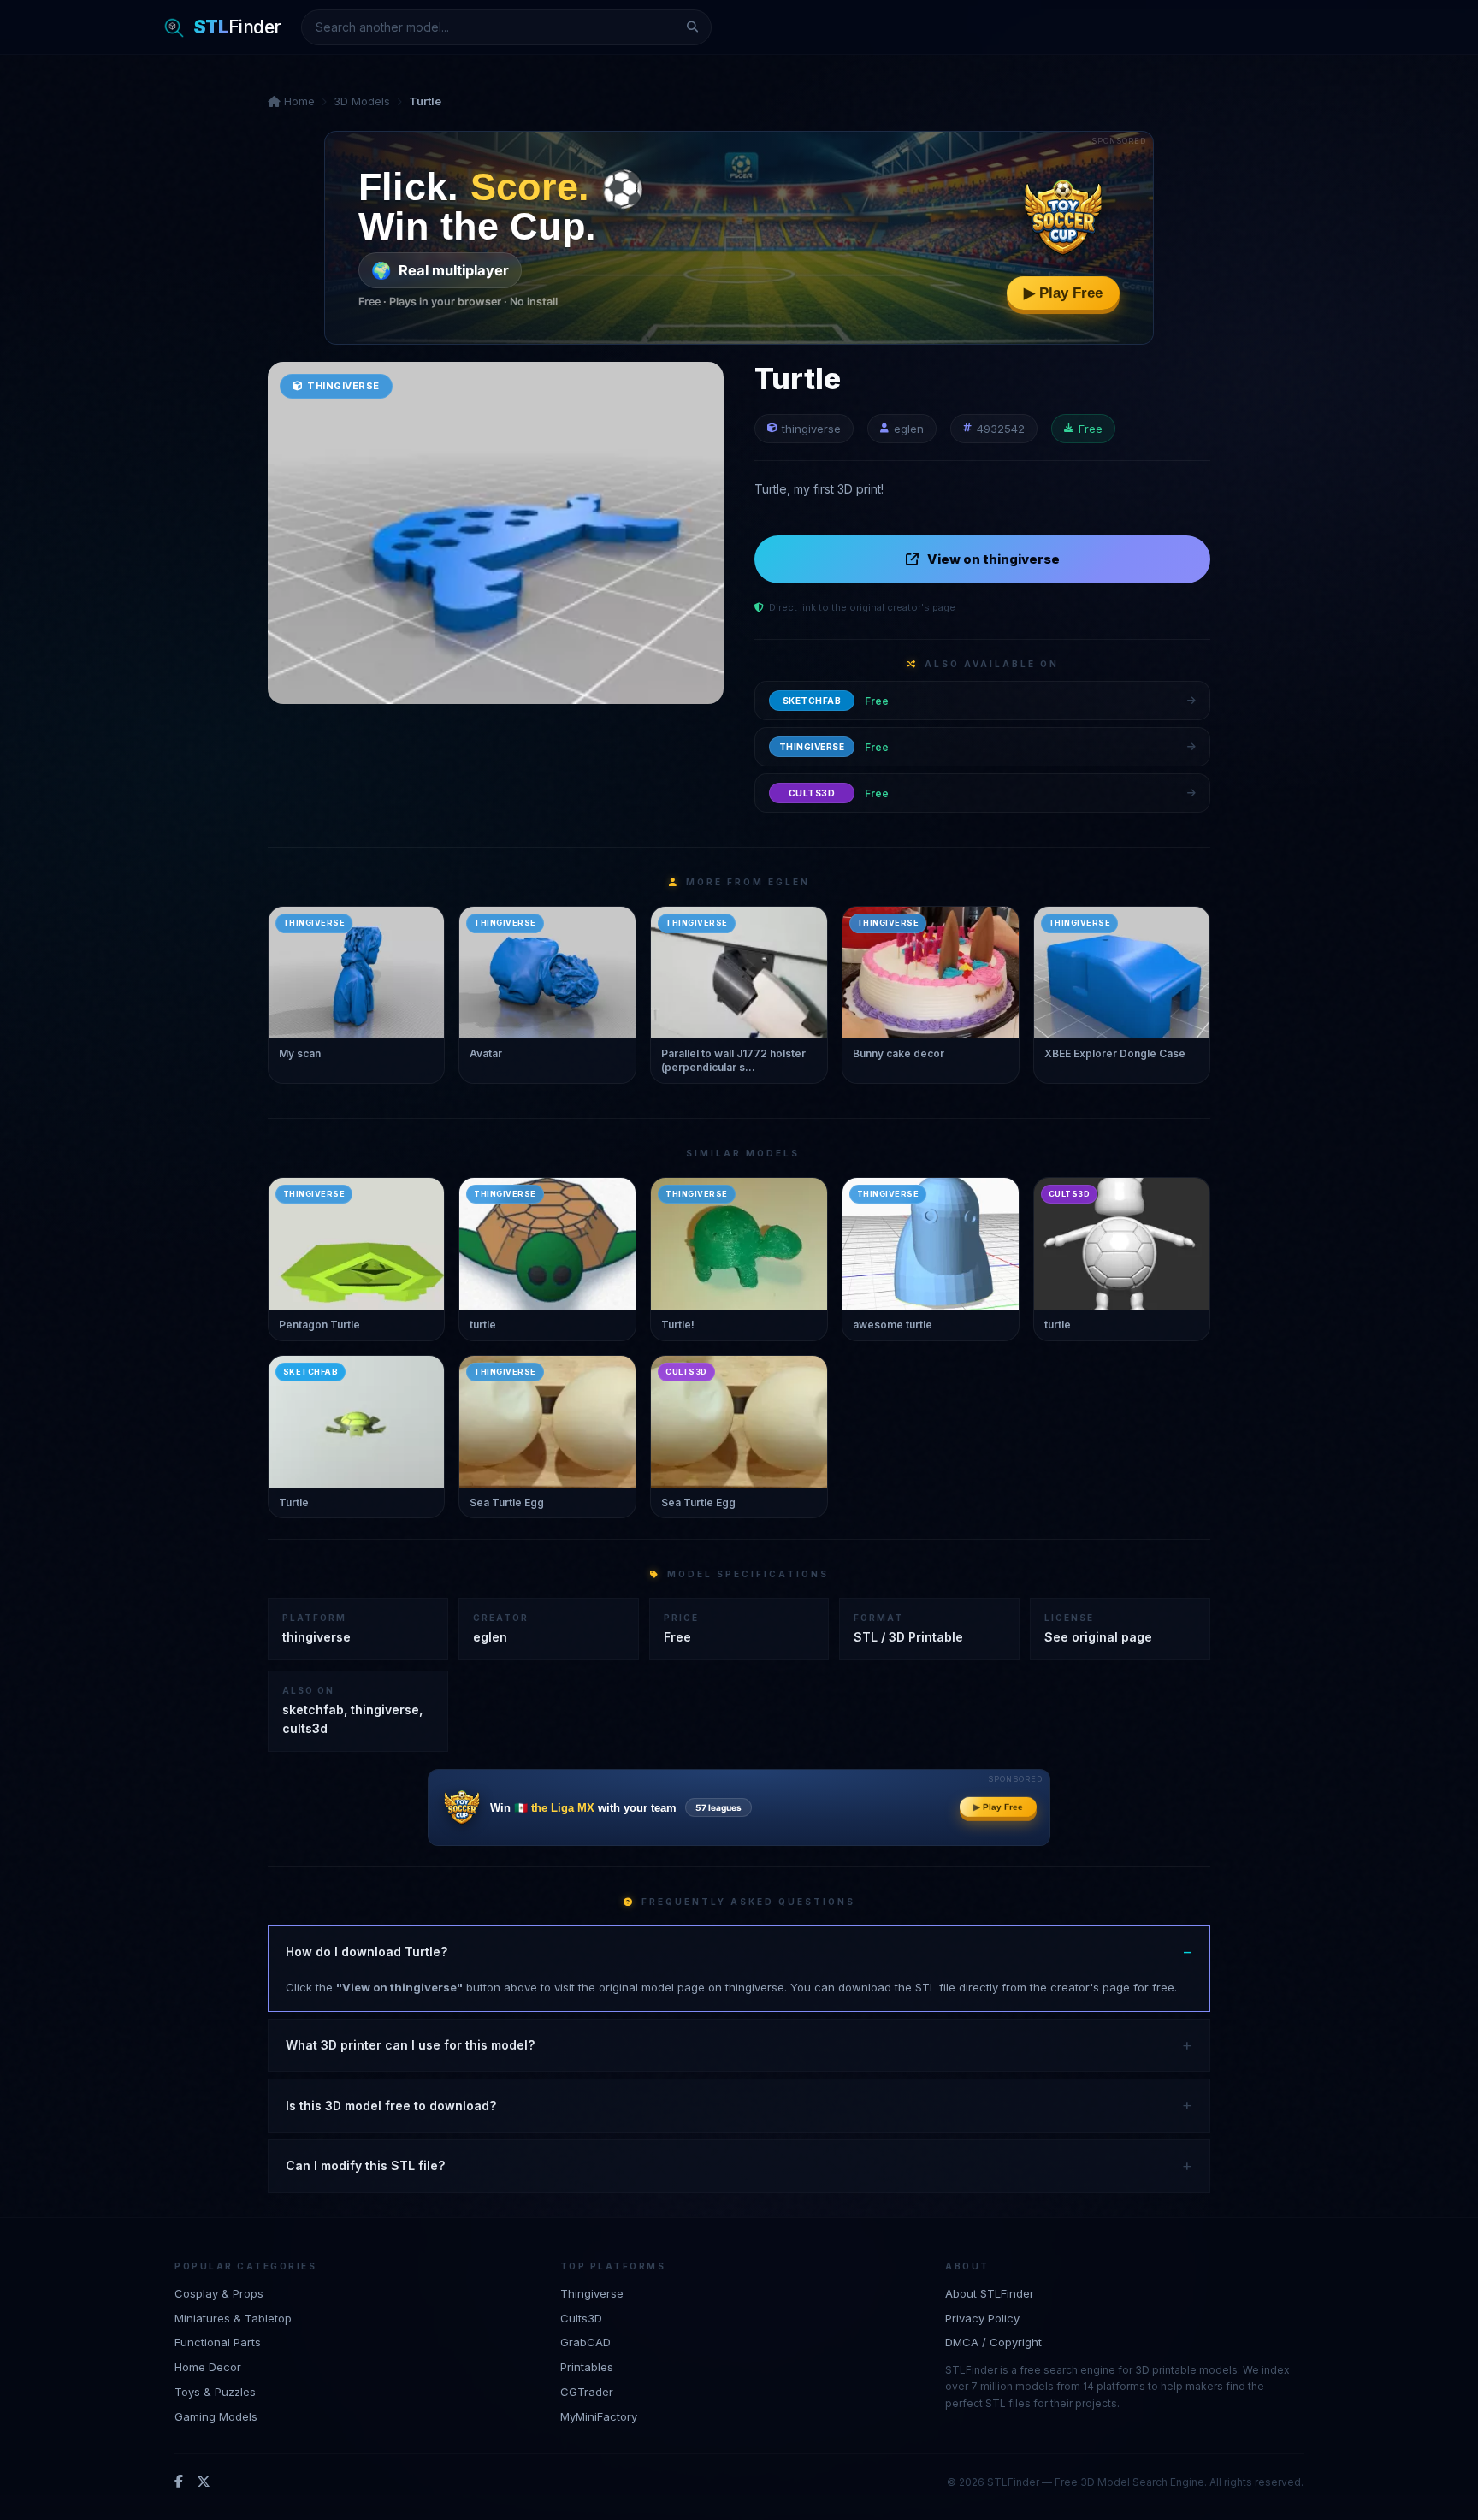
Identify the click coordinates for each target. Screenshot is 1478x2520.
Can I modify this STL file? (365, 2165)
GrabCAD (585, 2342)
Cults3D (581, 2318)
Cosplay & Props (219, 2293)
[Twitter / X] (204, 2482)
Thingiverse (592, 2293)
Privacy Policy (982, 2318)
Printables (587, 2367)
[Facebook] (179, 2482)
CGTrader (587, 2392)
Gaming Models (216, 2416)
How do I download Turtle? (367, 1952)
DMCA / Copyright (993, 2342)
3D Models (362, 101)
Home (298, 101)
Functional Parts (218, 2342)
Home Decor (208, 2367)
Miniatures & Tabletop (233, 2318)
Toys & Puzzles (215, 2392)
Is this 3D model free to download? (391, 2106)
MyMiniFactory (599, 2416)
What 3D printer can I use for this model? (410, 2045)
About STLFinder (990, 2293)
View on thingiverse (993, 559)
